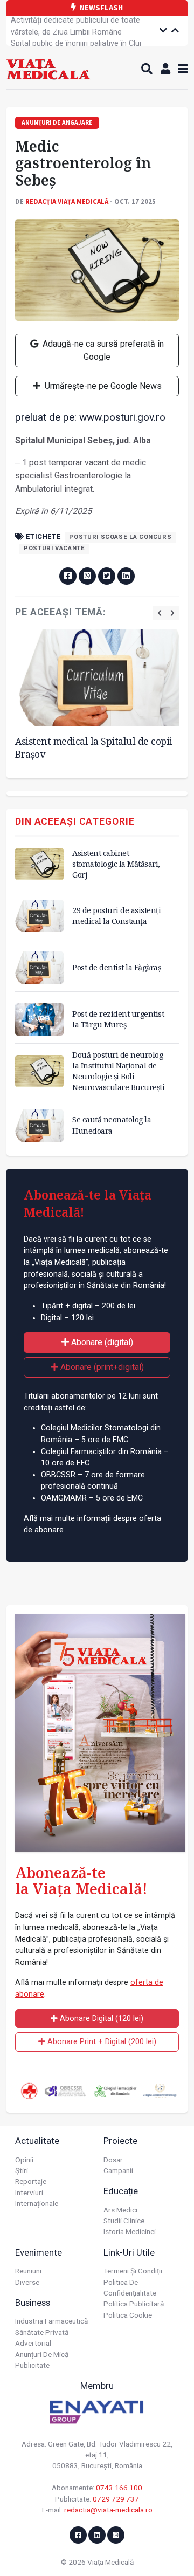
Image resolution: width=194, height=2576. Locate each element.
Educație (121, 2191)
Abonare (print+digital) (101, 1367)
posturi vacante (54, 548)
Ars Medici (120, 2210)
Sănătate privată (42, 2332)
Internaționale (37, 2203)
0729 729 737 (116, 2499)
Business (33, 2303)
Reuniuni (28, 2271)
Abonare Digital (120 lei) (101, 2019)
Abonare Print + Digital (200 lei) (101, 2042)
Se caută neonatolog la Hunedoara (112, 1125)
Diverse (27, 2282)
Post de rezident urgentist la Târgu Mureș (118, 1019)
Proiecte (120, 2141)
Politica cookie (128, 2315)
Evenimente (39, 2252)
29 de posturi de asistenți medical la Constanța (116, 916)
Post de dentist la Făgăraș (116, 967)
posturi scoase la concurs (120, 537)
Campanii (118, 2170)
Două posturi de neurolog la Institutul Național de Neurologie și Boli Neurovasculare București (118, 1071)
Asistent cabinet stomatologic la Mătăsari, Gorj (116, 864)
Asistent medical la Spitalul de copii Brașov (94, 748)
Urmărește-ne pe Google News (102, 386)
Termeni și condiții (133, 2271)
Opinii (24, 2160)
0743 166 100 (119, 2488)
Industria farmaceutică (51, 2321)
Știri (22, 2170)
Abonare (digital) (101, 1342)
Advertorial (33, 2343)
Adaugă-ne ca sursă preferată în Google (102, 350)
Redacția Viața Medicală (67, 201)
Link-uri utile (129, 2252)
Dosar (113, 2160)
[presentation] (160, 613)
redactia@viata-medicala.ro (108, 2510)
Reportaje (31, 2181)
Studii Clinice (124, 2221)
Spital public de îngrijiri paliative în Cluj (76, 26)
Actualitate (37, 2141)
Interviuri (29, 2193)
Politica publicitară (134, 2304)
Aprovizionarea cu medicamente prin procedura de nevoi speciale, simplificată (82, 43)
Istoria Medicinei (130, 2231)
